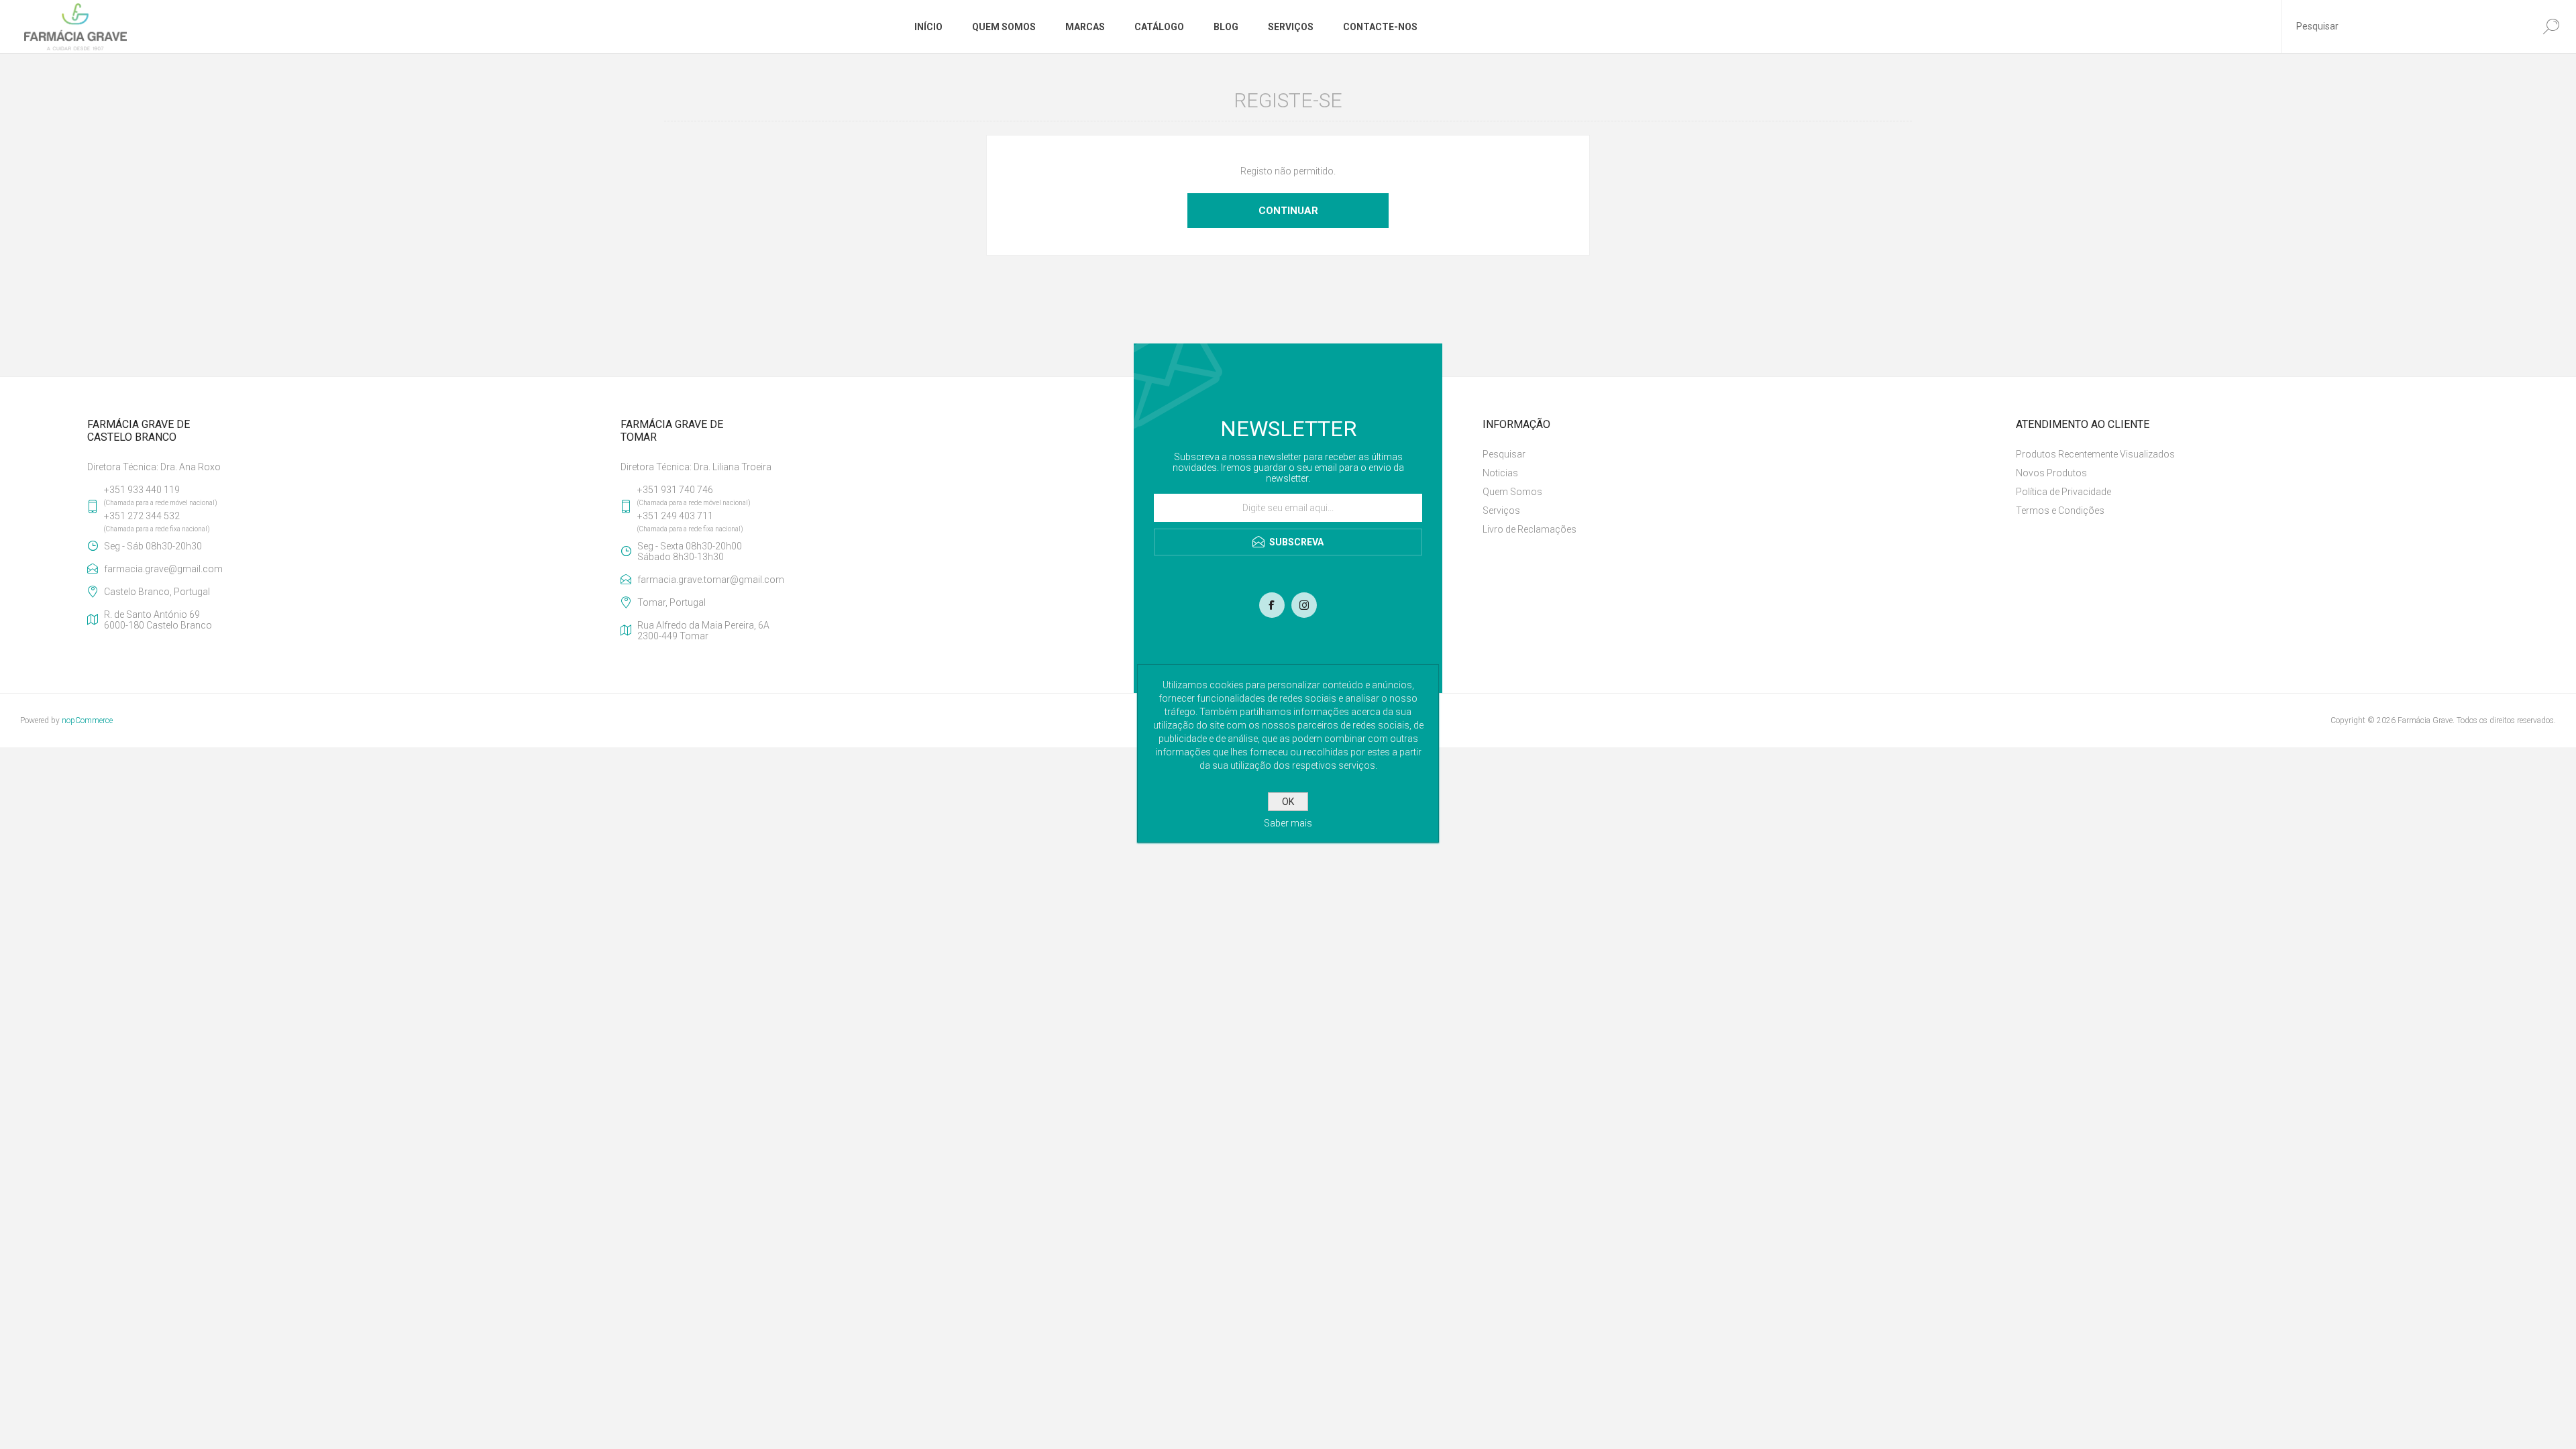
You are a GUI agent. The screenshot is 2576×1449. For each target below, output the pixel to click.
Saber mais (1288, 823)
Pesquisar (1504, 454)
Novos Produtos (2051, 473)
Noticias (1500, 473)
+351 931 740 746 (675, 490)
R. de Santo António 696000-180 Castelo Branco (158, 620)
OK (1288, 802)
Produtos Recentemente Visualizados (2095, 454)
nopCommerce (87, 720)
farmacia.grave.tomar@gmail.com (711, 580)
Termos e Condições (2060, 511)
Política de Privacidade (2063, 492)
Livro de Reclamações (1529, 529)
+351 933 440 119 (142, 490)
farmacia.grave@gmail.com (163, 569)
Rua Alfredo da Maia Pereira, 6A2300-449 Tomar (703, 631)
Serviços (1501, 511)
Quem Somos (1512, 492)
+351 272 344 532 (142, 516)
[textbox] (2404, 26)
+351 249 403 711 (675, 516)
